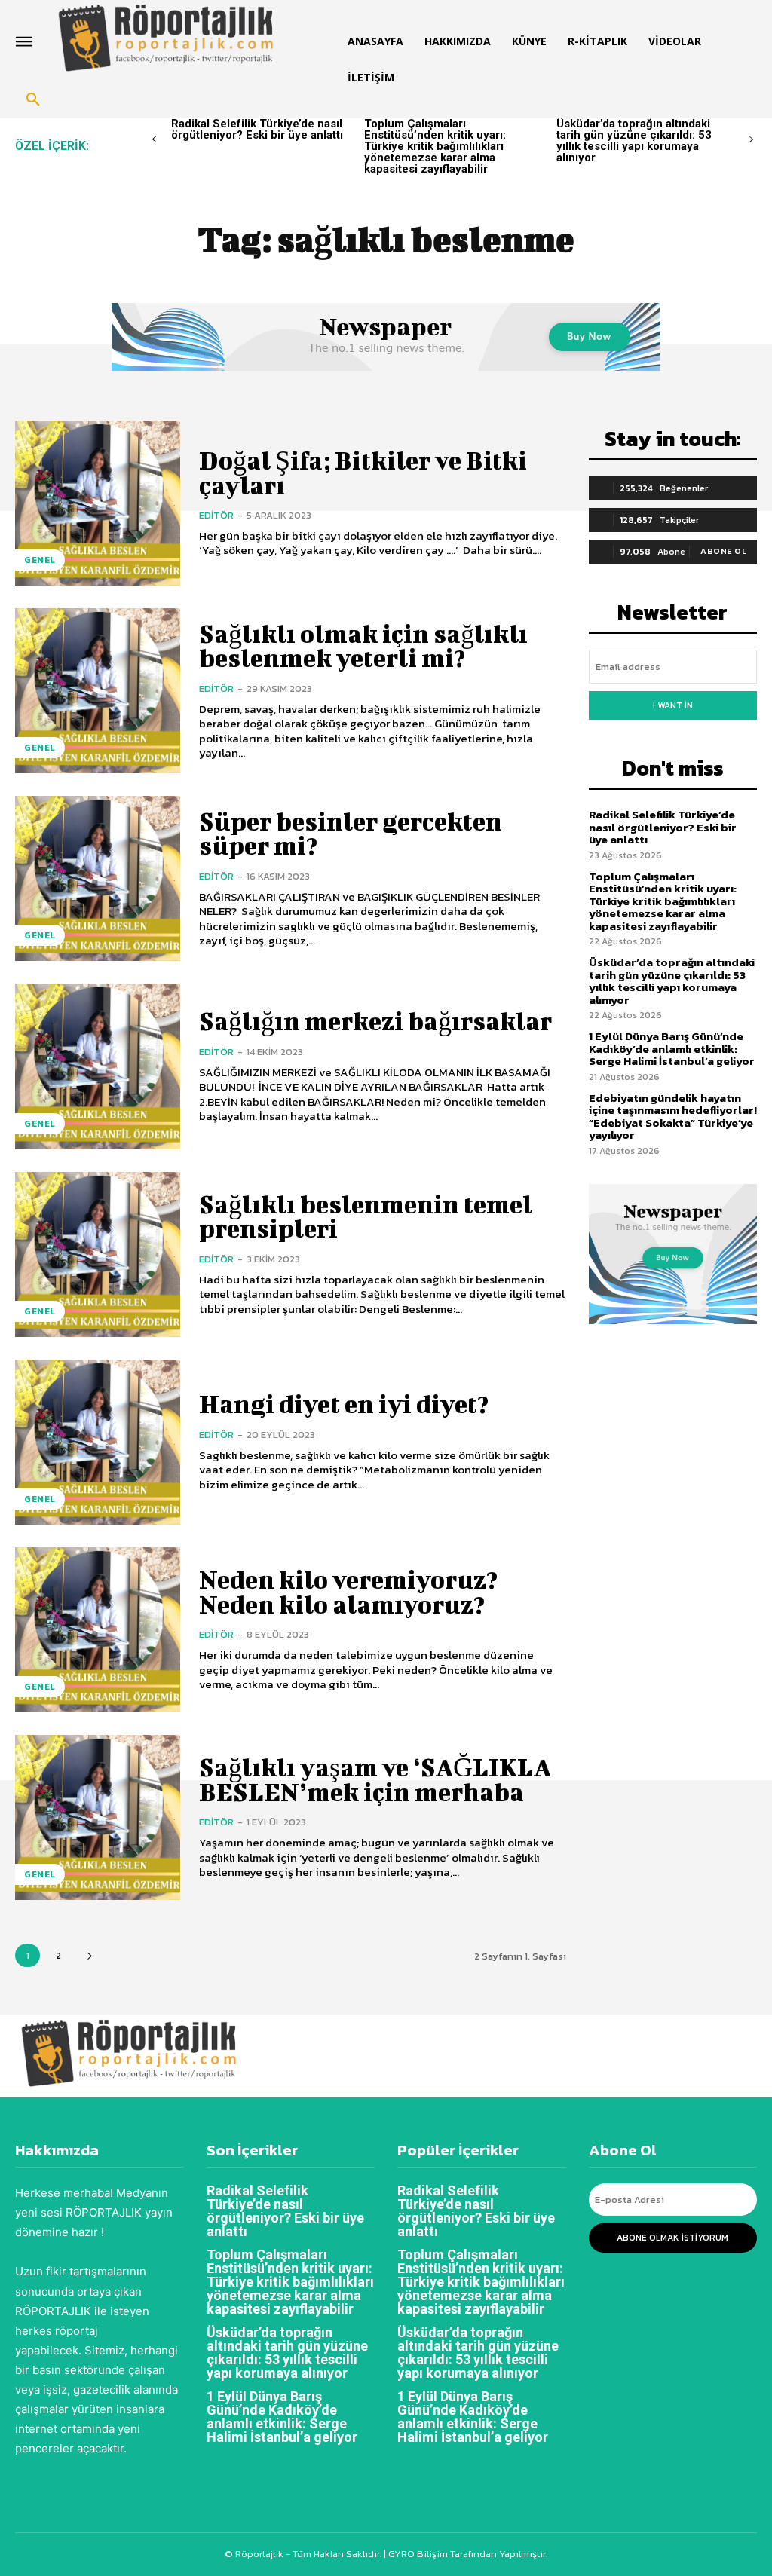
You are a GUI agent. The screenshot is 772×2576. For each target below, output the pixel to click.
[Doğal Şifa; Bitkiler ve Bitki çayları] (98, 503)
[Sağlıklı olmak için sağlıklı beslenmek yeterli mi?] (98, 691)
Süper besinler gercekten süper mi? (351, 833)
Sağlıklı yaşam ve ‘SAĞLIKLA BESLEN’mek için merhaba (375, 1779)
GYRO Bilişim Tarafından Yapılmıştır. (467, 2554)
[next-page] (751, 140)
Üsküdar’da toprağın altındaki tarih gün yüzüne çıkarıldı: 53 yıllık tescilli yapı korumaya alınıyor (634, 141)
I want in (673, 705)
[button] (33, 100)
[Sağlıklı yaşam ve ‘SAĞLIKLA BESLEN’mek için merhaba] (98, 1817)
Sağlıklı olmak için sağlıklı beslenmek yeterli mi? (363, 646)
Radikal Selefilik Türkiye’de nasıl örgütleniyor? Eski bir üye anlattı (257, 129)
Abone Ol (723, 551)
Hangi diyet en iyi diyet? (344, 1404)
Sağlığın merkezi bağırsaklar (375, 1021)
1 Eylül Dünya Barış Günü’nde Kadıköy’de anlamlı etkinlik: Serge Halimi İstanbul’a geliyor (672, 1048)
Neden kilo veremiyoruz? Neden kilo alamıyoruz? (348, 1591)
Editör (216, 515)
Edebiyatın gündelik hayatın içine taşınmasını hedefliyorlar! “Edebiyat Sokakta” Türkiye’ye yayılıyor (673, 1117)
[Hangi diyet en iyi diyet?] (98, 1442)
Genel (40, 560)
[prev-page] (154, 140)
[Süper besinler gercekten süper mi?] (98, 878)
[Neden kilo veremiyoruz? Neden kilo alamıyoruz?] (98, 1630)
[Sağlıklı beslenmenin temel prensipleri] (98, 1254)
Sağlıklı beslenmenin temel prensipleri (366, 1216)
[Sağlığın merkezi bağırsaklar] (98, 1066)
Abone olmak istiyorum (672, 2238)
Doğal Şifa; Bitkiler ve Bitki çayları (363, 472)
